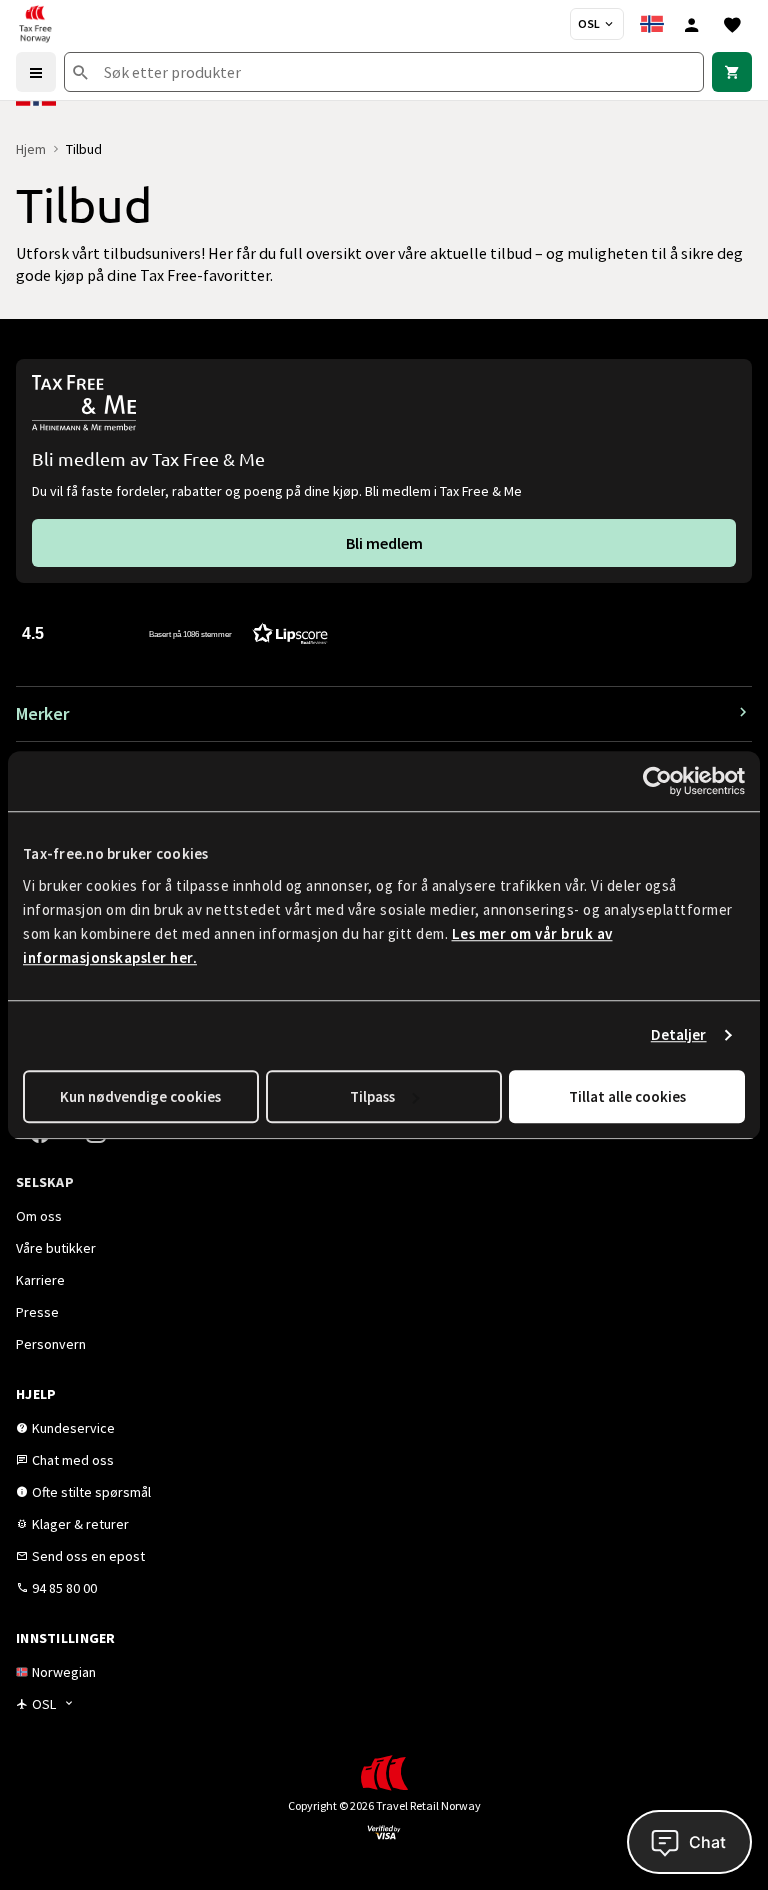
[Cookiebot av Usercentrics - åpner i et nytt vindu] (657, 781)
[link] (732, 72)
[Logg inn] (692, 24)
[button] (175, 632)
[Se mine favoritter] (732, 24)
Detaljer (679, 1034)
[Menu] (36, 72)
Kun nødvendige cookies (140, 1096)
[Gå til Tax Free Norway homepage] (35, 24)
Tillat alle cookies (627, 1096)
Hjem (31, 149)
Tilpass (372, 1096)
